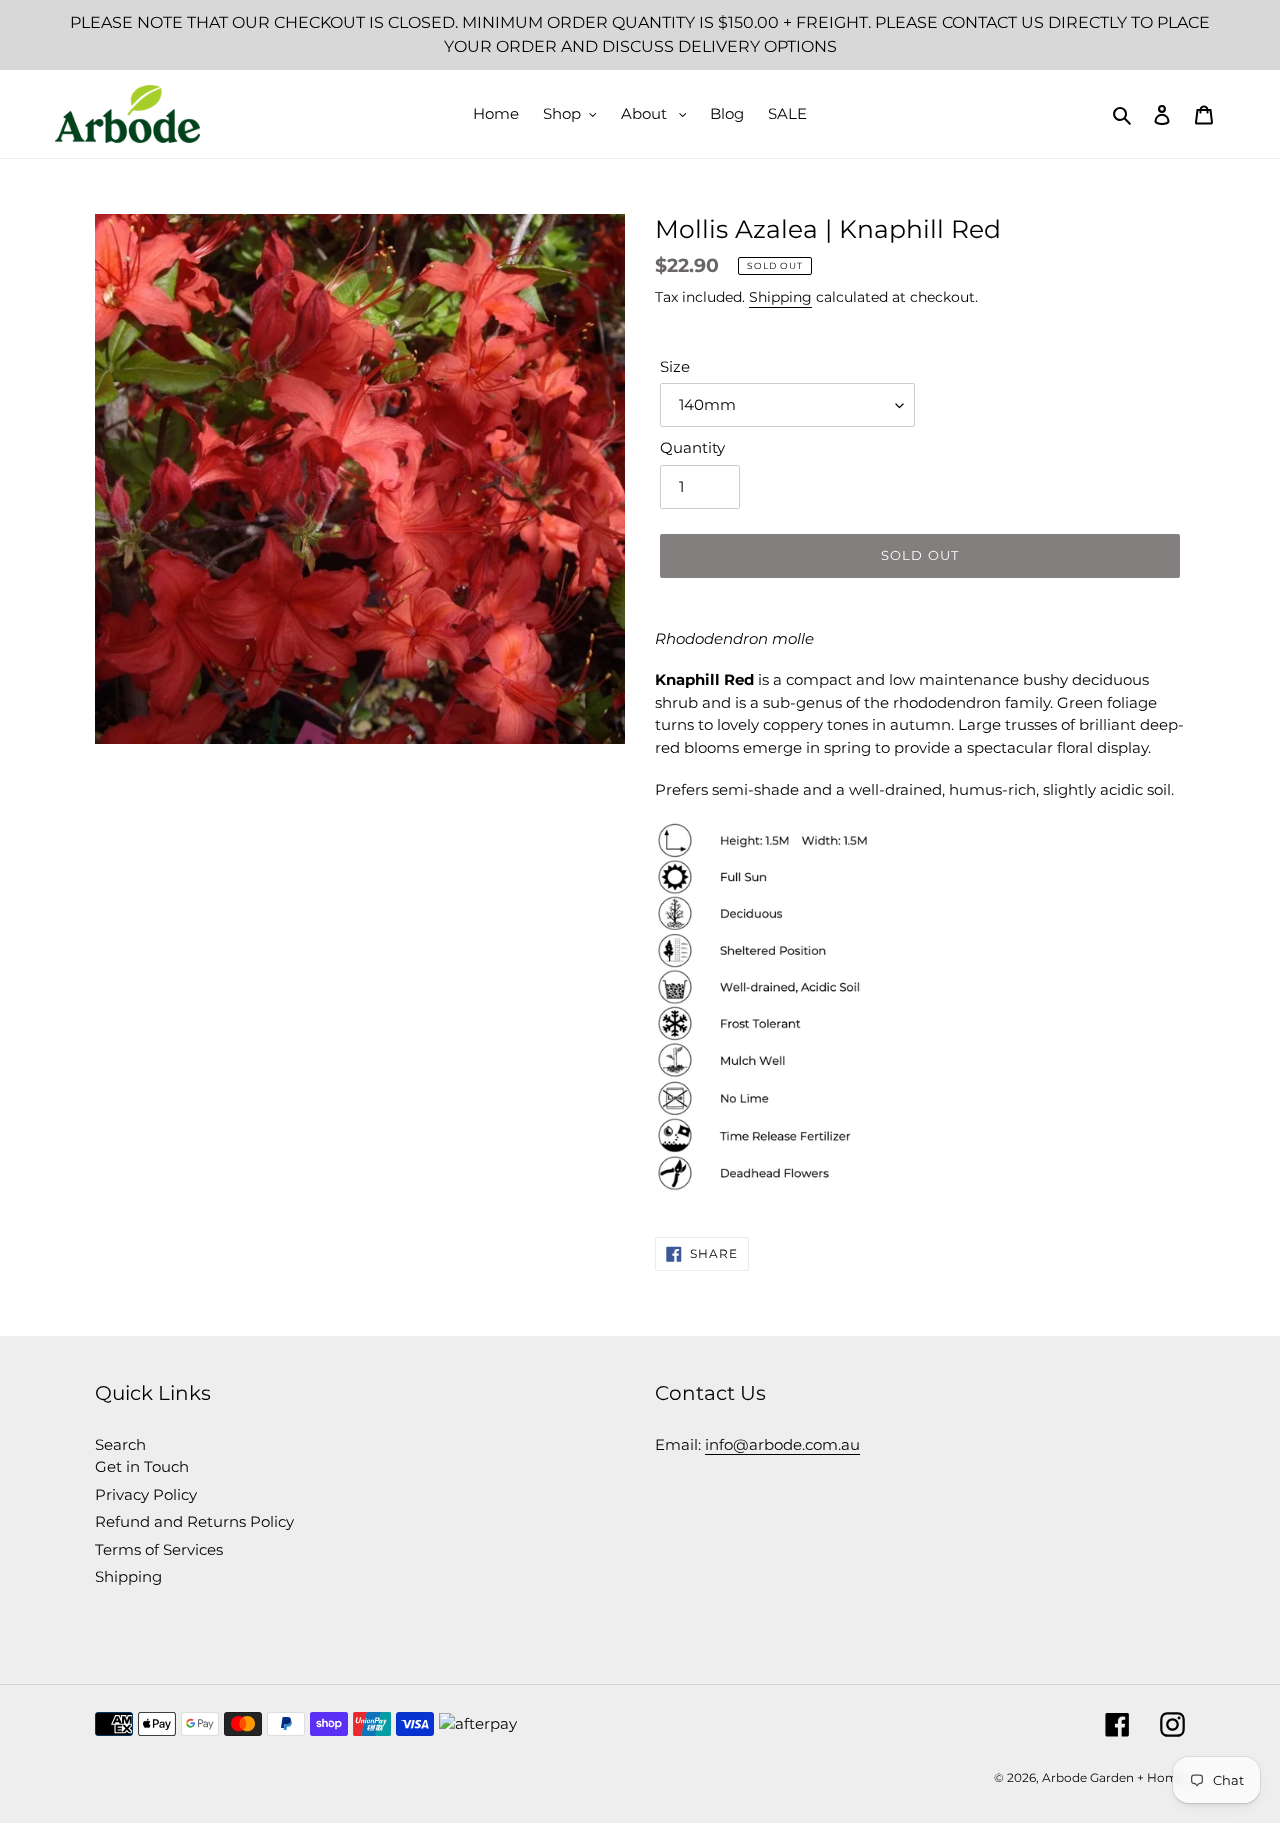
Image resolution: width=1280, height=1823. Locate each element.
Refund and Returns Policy (194, 1521)
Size (675, 366)
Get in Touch (142, 1466)
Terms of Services (159, 1549)
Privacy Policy (146, 1494)
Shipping (780, 297)
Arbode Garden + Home (1113, 1777)
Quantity (692, 447)
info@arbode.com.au (782, 1444)
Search (120, 1444)
